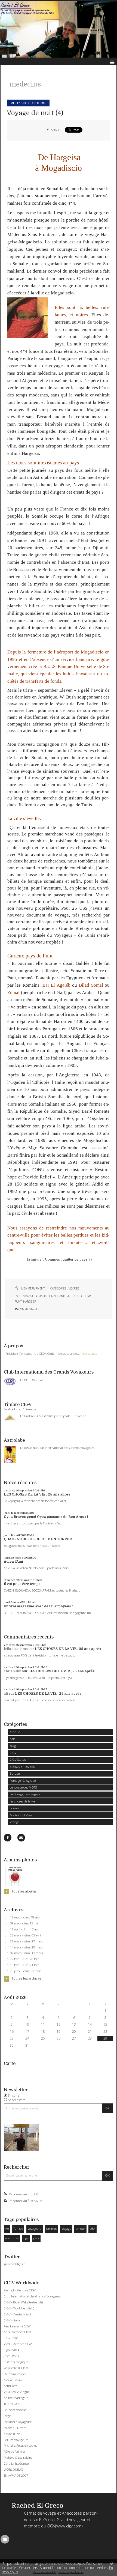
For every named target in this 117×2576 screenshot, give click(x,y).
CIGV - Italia (12, 2320)
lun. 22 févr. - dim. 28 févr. (22, 1959)
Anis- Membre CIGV (17, 2332)
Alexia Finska (13, 2380)
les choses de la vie (22, 1801)
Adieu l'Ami (13, 1562)
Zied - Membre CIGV (18, 2344)
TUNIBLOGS (12, 2404)
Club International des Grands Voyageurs (32, 2296)
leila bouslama (16, 1649)
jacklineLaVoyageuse (18, 2422)
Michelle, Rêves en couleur (21, 2445)
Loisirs (14, 1808)
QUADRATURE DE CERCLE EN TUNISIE (38, 1539)
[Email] (21, 1838)
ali (6, 1694)
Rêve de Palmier (15, 2451)
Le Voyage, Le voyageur (25, 1794)
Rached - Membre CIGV (20, 2290)
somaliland (56, 1296)
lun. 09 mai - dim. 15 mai (21, 1923)
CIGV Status (18, 1759)
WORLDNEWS (13, 2469)
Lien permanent (33, 1288)
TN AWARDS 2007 (16, 2475)
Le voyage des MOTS (23, 1787)
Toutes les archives (26, 1978)
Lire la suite (89, 1353)
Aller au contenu (16, 4)
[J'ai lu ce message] (112, 2563)
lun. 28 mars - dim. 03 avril (23, 1935)
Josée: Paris (11, 2356)
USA (93, 2229)
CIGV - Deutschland (17, 2314)
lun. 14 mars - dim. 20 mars (23, 1947)
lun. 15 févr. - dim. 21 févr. (22, 1965)
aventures (12, 2238)
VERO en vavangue (17, 2392)
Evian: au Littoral (16, 2428)
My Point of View (21, 1815)
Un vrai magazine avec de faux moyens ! (38, 1606)
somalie (41, 1296)
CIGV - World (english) (19, 2308)
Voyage (15, 1822)
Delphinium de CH (17, 2374)
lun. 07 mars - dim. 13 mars (23, 1953)
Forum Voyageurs (16, 2440)
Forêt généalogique (23, 1780)
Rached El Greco (38, 2506)
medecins (73, 1296)
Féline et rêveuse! (15, 2410)
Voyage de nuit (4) (35, 113)
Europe (15, 1773)
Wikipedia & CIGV (16, 2368)
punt (18, 1302)
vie (7, 2229)
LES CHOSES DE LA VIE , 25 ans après (37, 1494)
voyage (29, 1296)
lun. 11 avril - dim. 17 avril (22, 1929)
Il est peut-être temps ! (23, 1584)
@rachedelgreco (15, 2264)
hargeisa (30, 1302)
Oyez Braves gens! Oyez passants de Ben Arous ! (46, 1517)
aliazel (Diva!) (13, 2434)
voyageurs (35, 2229)
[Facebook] (8, 1838)
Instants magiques (17, 2362)
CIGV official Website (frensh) (23, 2302)
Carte (10, 2063)
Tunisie (18, 2229)
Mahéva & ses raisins (18, 2457)
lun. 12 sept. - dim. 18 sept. (23, 1917)
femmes (51, 2229)
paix (36, 2238)
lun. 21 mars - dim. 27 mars (23, 1941)
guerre (87, 1296)
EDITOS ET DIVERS (22, 1767)
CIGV (13, 1753)
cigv (26, 2238)
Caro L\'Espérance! (17, 2463)
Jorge (7, 2416)
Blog (13, 1746)
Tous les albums (24, 1891)
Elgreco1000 (12, 2350)
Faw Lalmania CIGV (17, 2326)
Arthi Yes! (10, 2386)
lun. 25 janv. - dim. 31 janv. (23, 1971)
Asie (13, 1739)
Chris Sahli (13, 1671)
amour (80, 2229)
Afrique (15, 1732)
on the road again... (17, 2398)
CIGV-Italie (11, 2338)
